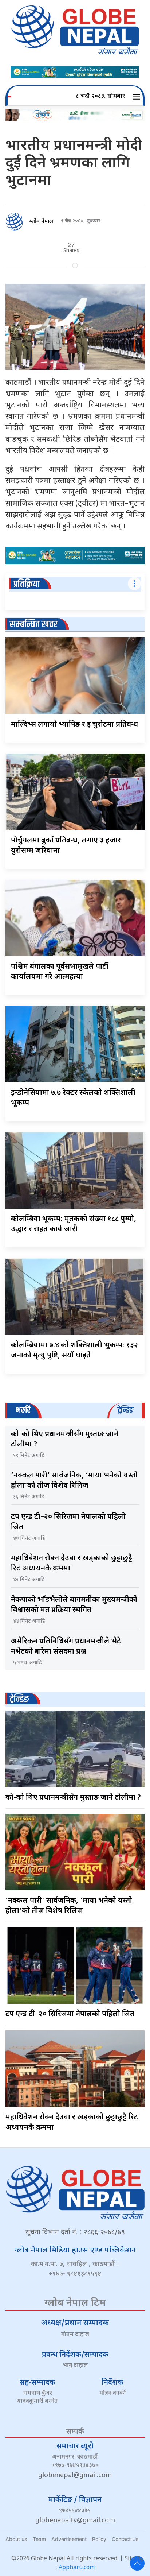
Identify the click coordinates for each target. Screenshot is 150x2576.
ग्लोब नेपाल (41, 222)
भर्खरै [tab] (23, 1410)
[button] (137, 97)
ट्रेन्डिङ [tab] (125, 1410)
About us (16, 2539)
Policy (99, 2539)
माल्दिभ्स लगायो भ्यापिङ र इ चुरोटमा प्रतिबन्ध (74, 725)
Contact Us (125, 2539)
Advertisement (69, 2539)
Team (39, 2539)
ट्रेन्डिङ (19, 1699)
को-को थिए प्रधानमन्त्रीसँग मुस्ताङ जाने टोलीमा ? (73, 1798)
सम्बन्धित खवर (34, 625)
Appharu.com (77, 2568)
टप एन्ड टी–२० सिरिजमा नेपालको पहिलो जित (70, 2014)
